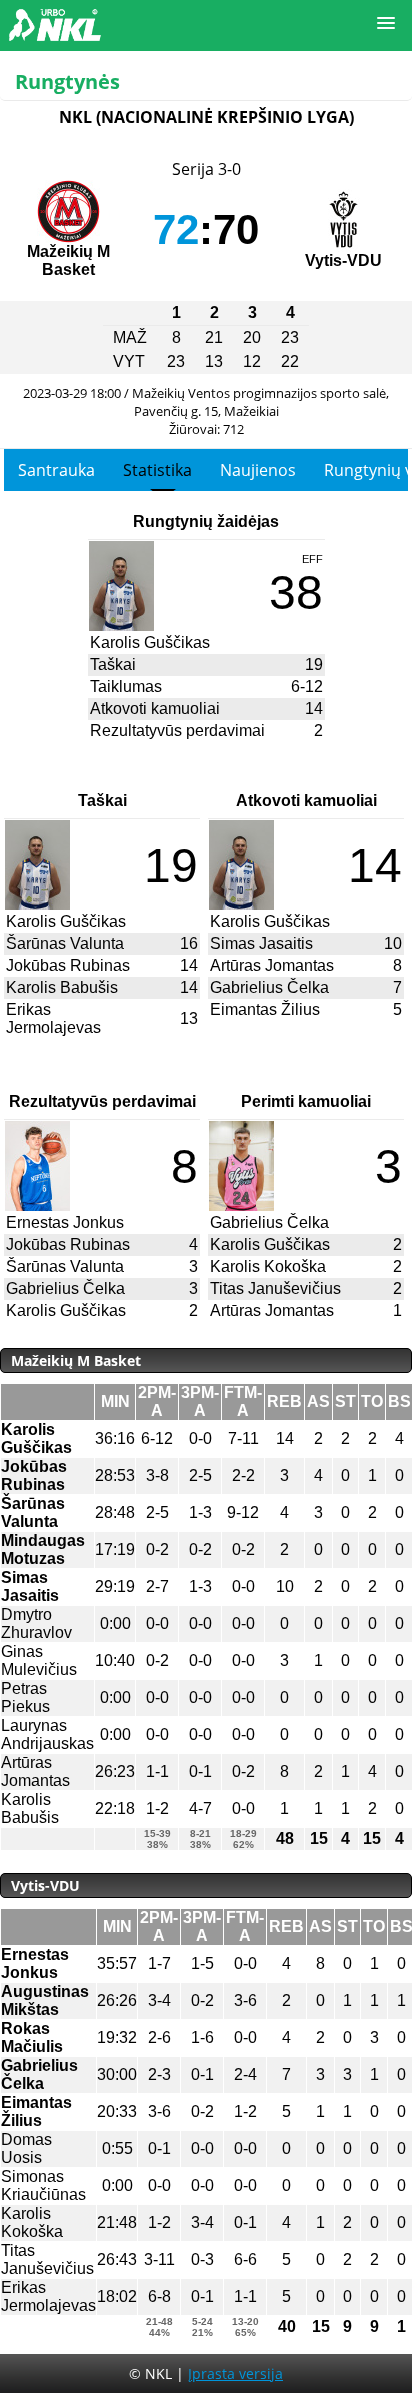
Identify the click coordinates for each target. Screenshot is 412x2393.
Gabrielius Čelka (269, 987)
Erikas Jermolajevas (53, 1018)
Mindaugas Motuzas (43, 1549)
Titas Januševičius (275, 1288)
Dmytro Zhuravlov (36, 1623)
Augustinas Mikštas (45, 2000)
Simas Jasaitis (261, 943)
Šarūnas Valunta (65, 943)
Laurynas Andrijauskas (47, 1734)
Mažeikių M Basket (68, 260)
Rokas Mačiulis (32, 2037)
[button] (386, 24)
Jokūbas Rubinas (68, 965)
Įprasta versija (235, 2373)
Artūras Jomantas (272, 965)
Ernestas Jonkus (65, 1222)
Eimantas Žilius (265, 1009)
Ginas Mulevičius (39, 1660)
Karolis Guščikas (150, 642)
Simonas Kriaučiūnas (43, 2185)
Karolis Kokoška (268, 1266)
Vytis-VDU (343, 260)
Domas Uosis (26, 2148)
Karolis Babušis (62, 987)
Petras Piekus (25, 1697)
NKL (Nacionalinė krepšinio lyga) (206, 117)
